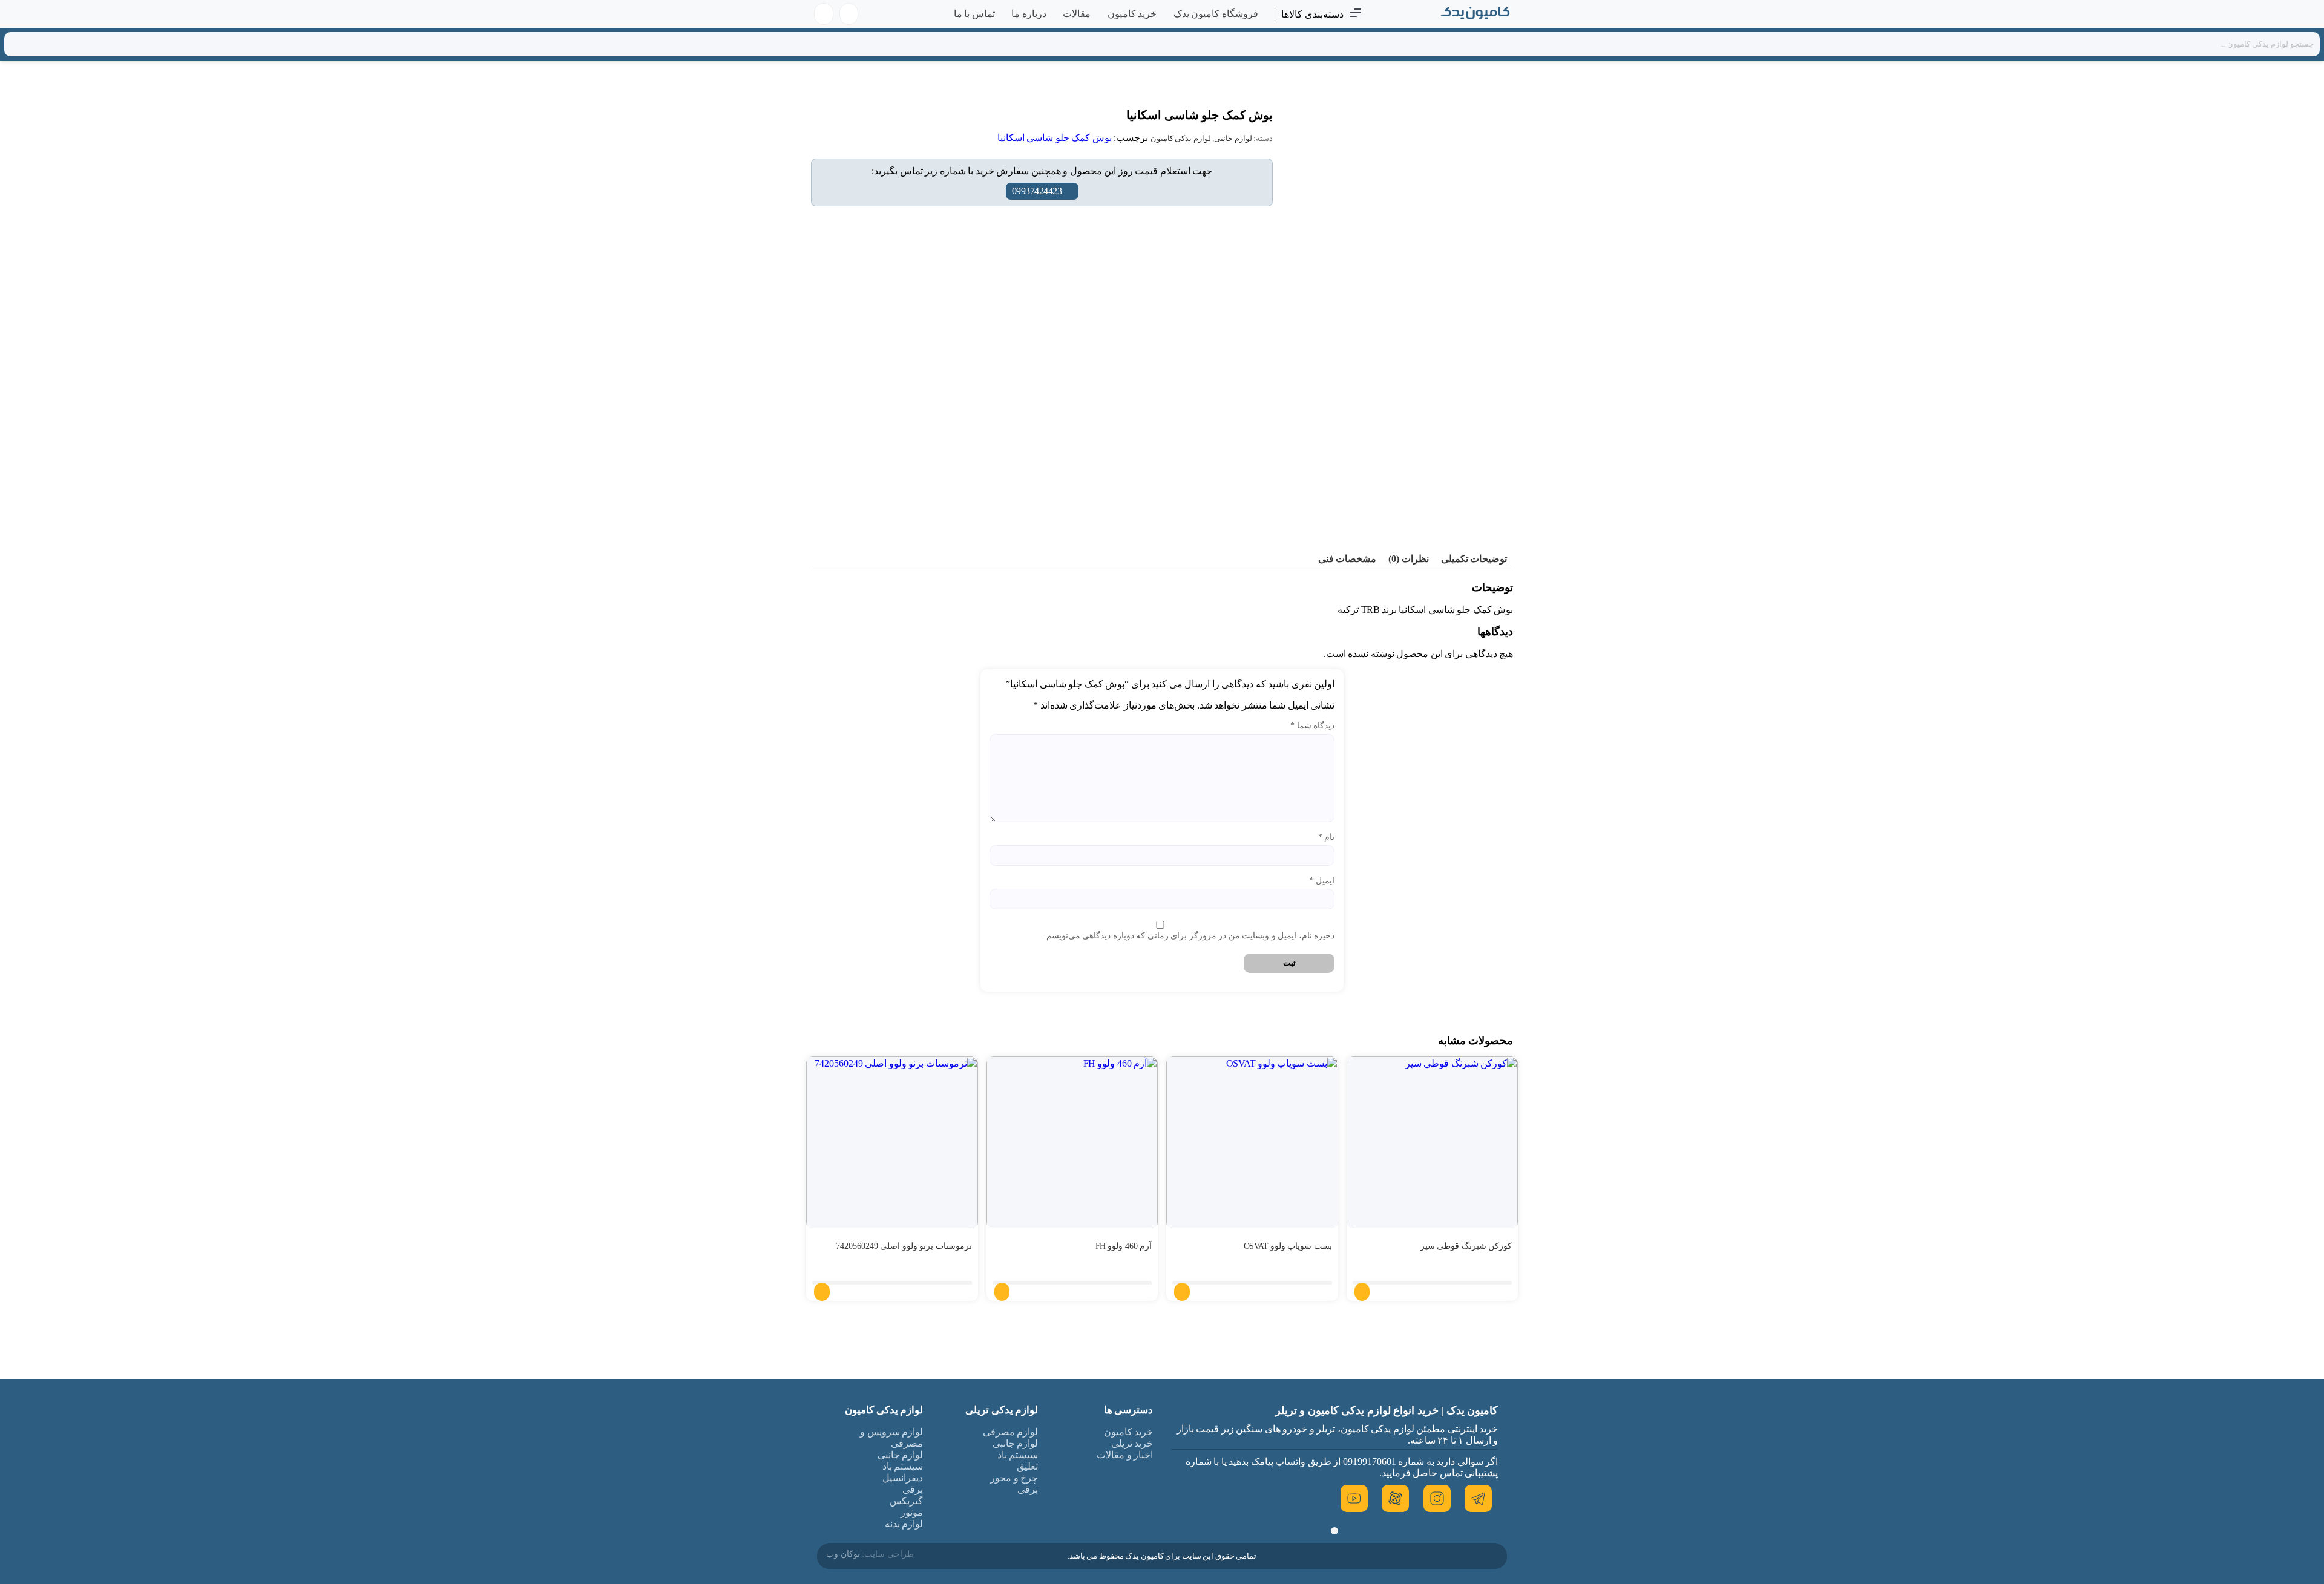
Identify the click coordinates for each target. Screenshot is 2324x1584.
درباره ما (1029, 14)
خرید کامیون (1132, 14)
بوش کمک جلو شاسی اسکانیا (1055, 138)
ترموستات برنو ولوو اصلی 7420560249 (904, 1246)
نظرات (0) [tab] (1409, 559)
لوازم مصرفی (1011, 1432)
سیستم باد (1018, 1455)
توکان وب (843, 1554)
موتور (912, 1512)
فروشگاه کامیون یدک (1216, 14)
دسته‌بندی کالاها (1312, 14)
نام (1326, 837)
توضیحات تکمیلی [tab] (1474, 559)
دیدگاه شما (1312, 726)
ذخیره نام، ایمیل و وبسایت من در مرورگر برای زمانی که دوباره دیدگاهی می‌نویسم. (1189, 936)
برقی (1028, 1489)
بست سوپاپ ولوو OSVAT (1288, 1246)
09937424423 (1037, 191)
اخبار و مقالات (1125, 1455)
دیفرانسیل (903, 1478)
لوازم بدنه (904, 1524)
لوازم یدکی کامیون (1181, 138)
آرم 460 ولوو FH (1124, 1246)
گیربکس (906, 1501)
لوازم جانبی (1233, 138)
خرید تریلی (1132, 1443)
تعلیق (1027, 1466)
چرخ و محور (1014, 1478)
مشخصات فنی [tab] (1347, 559)
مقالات (1077, 14)
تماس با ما (974, 14)
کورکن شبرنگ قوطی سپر (1466, 1246)
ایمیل (1322, 881)
